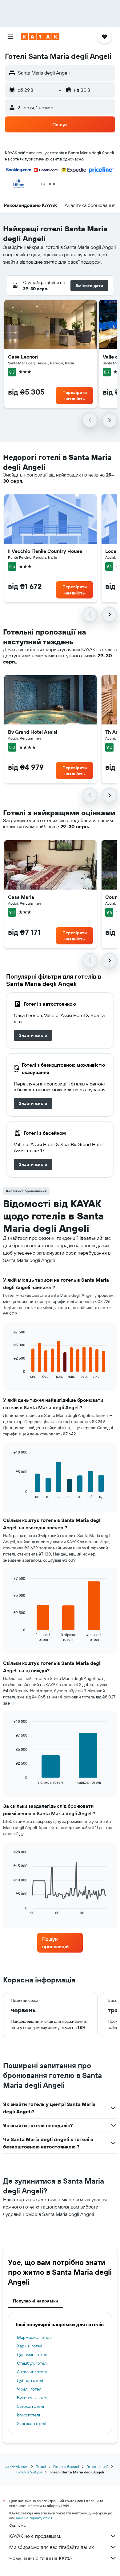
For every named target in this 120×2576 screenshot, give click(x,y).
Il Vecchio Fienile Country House (45, 551)
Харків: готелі (30, 2346)
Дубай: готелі (30, 2380)
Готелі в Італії (97, 2466)
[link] (33, 1035)
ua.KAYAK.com (16, 2466)
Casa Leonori (23, 357)
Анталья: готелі (32, 2372)
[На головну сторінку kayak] (40, 37)
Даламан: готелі (33, 2355)
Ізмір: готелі (28, 2415)
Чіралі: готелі (30, 2389)
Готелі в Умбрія (29, 2472)
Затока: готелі (30, 2406)
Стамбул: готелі (32, 2363)
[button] (10, 37)
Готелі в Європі (66, 2466)
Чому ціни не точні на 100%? (41, 2558)
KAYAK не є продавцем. (35, 2536)
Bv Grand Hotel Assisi (33, 732)
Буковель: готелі (33, 2398)
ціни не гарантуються (34, 2518)
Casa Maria (21, 897)
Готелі (41, 2466)
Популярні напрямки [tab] (36, 2301)
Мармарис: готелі (34, 2337)
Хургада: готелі (32, 2424)
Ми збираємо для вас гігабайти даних (52, 2547)
